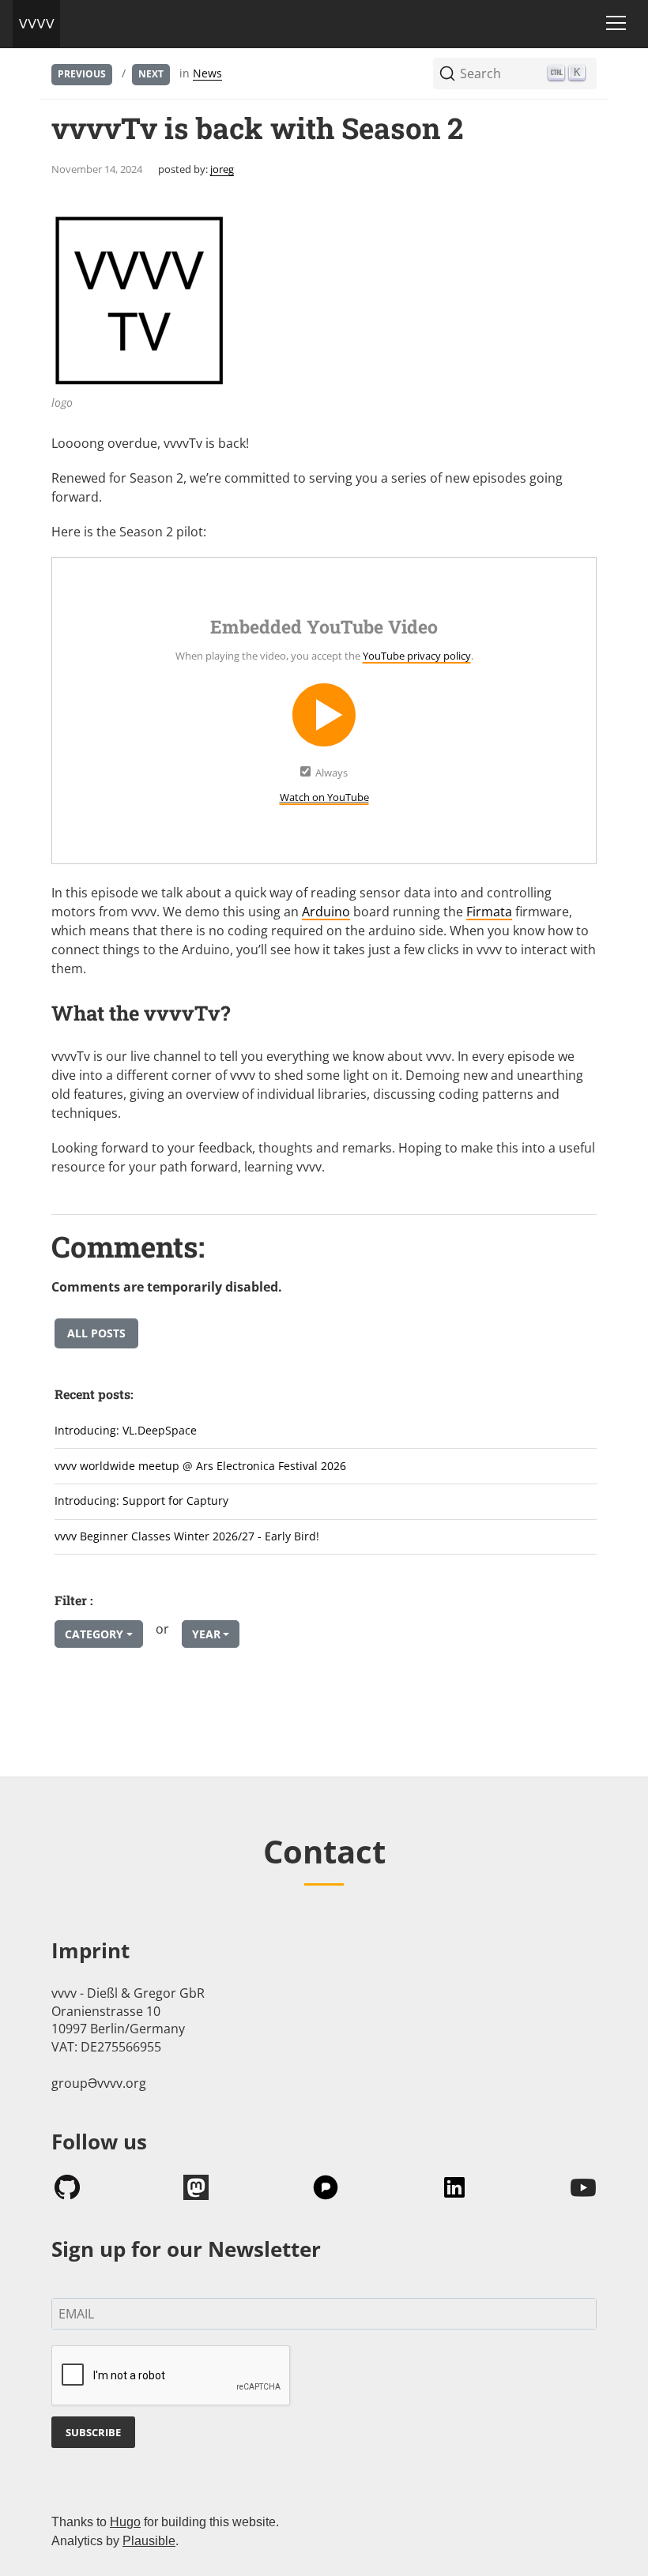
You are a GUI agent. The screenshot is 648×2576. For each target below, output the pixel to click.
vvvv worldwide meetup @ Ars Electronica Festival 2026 (200, 1466)
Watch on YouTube (324, 797)
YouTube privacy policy (417, 656)
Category (94, 1634)
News (207, 73)
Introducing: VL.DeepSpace (126, 1430)
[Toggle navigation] (616, 23)
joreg (222, 169)
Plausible (149, 2541)
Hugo (125, 2522)
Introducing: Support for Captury (141, 1500)
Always (332, 773)
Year (206, 1634)
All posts (96, 1333)
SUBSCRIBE (93, 2432)
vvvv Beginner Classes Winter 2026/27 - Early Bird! (187, 1536)
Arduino (326, 912)
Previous (82, 74)
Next (151, 74)
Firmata (489, 912)
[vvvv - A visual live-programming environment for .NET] (36, 24)
